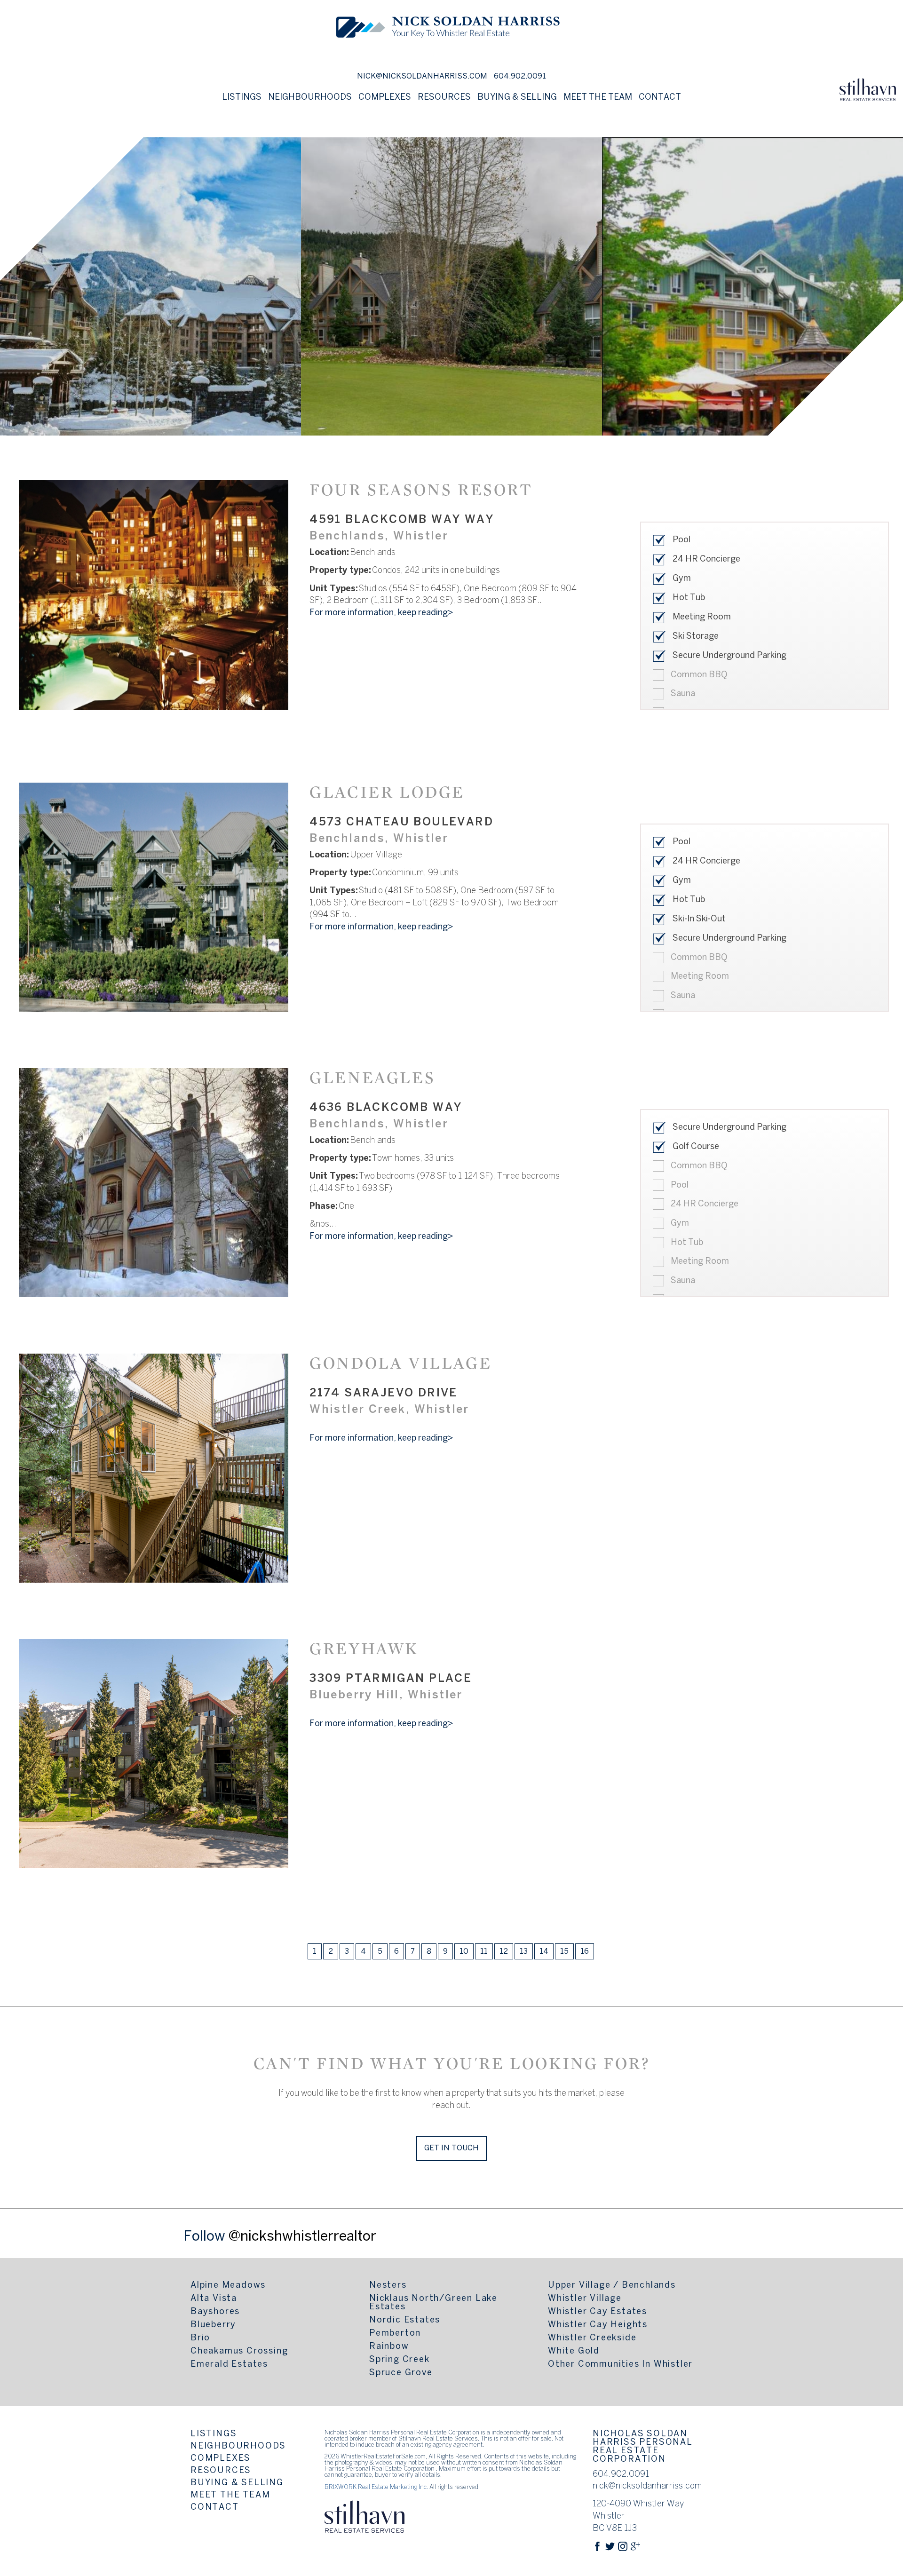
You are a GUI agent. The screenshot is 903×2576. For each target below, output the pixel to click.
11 (484, 1952)
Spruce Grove (401, 2373)
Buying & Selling (237, 2483)
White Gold (574, 2351)
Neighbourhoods (238, 2446)
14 (544, 1952)
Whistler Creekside (592, 2338)
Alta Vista (214, 2299)
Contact (660, 98)
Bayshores (215, 2312)
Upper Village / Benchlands (612, 2286)
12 (504, 1952)
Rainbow (389, 2347)
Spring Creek (400, 2360)
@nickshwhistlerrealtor (302, 2237)
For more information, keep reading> (381, 613)
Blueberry (213, 2325)
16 (585, 1952)
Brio (200, 2338)
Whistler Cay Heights (598, 2325)
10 (464, 1952)
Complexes (385, 98)
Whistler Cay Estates (598, 2312)
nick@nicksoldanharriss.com (422, 76)
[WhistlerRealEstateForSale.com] (448, 58)
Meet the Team (598, 98)
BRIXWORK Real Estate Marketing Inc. (376, 2488)
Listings (214, 2434)
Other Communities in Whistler (620, 2365)
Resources (221, 2471)
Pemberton (395, 2334)
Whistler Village (585, 2299)
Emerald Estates (229, 2365)
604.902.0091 (520, 76)
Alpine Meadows (228, 2286)
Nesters (388, 2286)
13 (524, 1952)
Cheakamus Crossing (239, 2351)
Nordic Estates (405, 2320)
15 (564, 1952)
